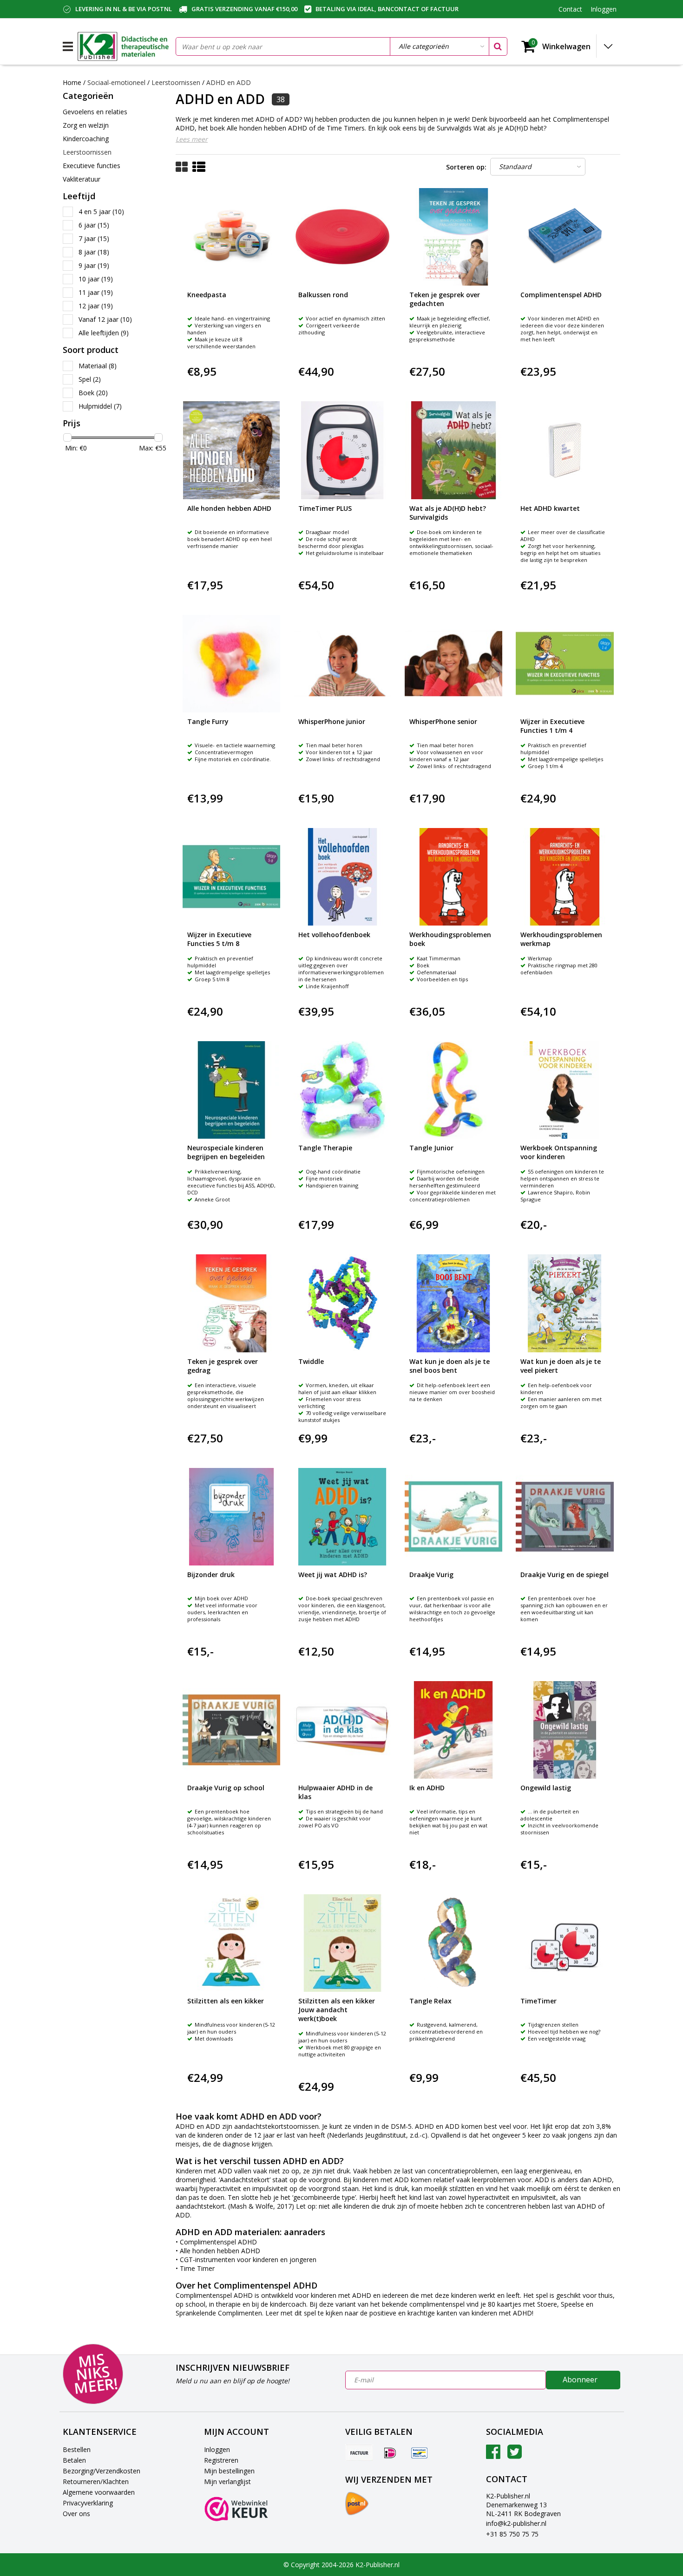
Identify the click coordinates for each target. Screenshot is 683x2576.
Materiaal (98, 366)
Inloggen (217, 2449)
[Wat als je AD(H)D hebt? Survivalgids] (453, 450)
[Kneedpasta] (231, 237)
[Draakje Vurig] (453, 1517)
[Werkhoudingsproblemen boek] (453, 877)
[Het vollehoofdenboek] (342, 877)
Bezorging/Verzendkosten (102, 2471)
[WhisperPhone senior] (453, 664)
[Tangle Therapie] (342, 1090)
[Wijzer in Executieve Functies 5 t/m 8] (231, 877)
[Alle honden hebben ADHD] (231, 450)
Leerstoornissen (176, 82)
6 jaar (94, 225)
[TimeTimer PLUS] (342, 450)
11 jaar (96, 292)
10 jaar (96, 279)
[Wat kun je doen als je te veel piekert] (565, 1303)
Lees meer (192, 139)
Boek (93, 393)
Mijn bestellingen (229, 2471)
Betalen (74, 2460)
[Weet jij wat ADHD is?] (342, 1517)
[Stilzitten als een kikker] (231, 1943)
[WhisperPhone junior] (342, 664)
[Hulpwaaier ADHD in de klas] (342, 1730)
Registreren (221, 2460)
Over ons (76, 2514)
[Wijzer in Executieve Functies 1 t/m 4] (565, 664)
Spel (90, 379)
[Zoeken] (498, 46)
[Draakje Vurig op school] (231, 1730)
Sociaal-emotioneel (117, 82)
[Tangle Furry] (231, 664)
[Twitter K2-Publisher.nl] (515, 2455)
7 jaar (94, 238)
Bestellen (77, 2449)
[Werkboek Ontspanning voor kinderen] (565, 1090)
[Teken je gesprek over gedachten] (453, 237)
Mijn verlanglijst (227, 2481)
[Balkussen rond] (342, 237)
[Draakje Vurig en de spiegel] (565, 1517)
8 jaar (94, 252)
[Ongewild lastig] (565, 1730)
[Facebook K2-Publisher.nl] (493, 2455)
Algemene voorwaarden (99, 2492)
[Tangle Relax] (453, 1943)
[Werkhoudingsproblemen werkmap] (565, 877)
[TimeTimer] (565, 1943)
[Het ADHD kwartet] (565, 450)
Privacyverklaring (88, 2503)
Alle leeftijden (104, 333)
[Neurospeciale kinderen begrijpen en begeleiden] (231, 1090)
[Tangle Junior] (453, 1090)
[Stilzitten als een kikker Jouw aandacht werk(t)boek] (342, 1943)
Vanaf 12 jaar (105, 319)
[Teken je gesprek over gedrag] (231, 1303)
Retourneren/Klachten (96, 2481)
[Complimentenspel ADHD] (565, 237)
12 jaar (96, 306)
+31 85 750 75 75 (512, 2534)
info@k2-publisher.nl (516, 2523)
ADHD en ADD (229, 82)
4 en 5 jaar (101, 212)
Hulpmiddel (100, 406)
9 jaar (94, 265)
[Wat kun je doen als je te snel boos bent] (453, 1303)
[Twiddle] (342, 1303)
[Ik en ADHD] (453, 1730)
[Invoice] (359, 2452)
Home (72, 82)
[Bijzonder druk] (231, 1517)
